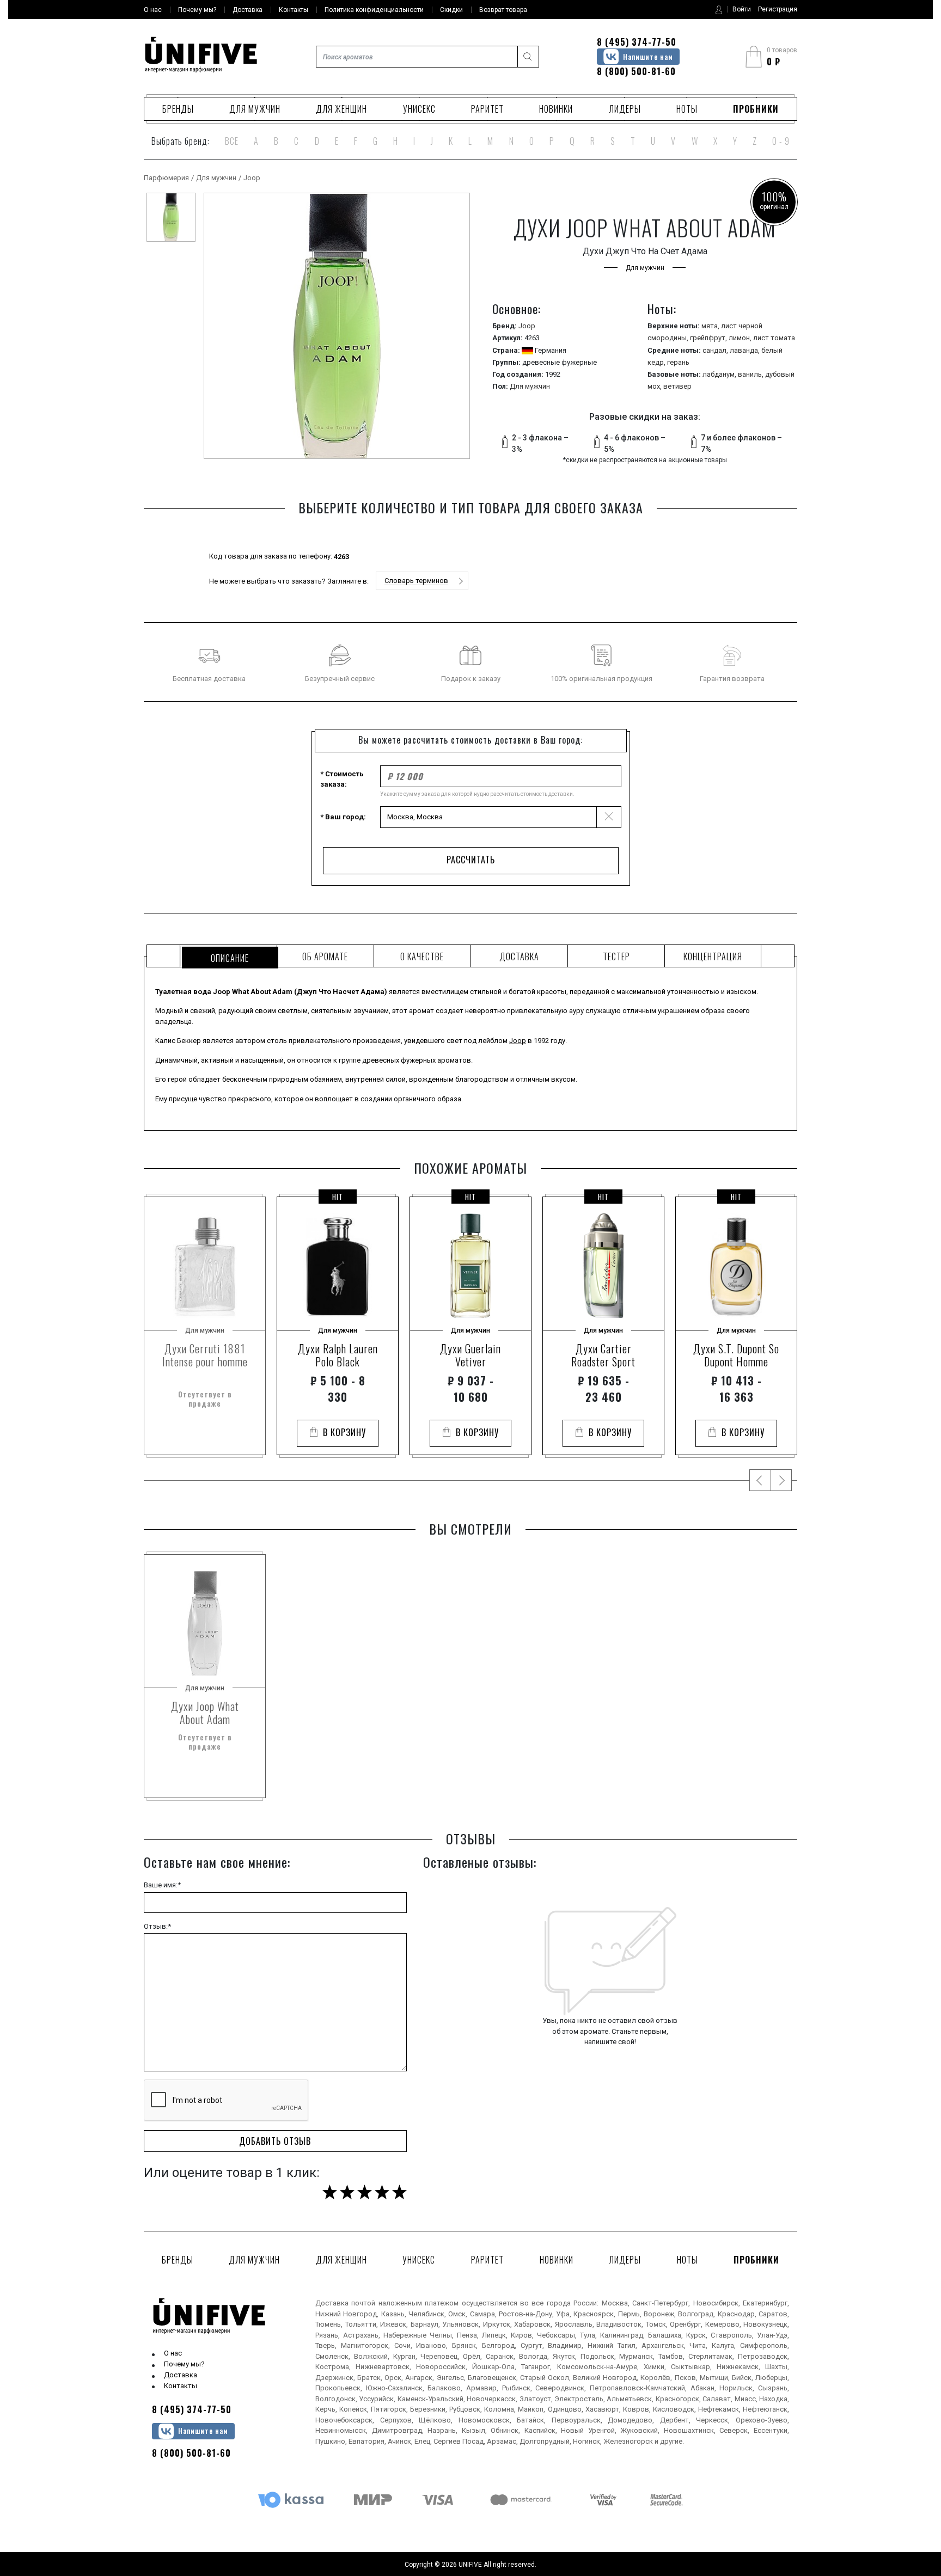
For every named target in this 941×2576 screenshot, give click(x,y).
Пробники (756, 109)
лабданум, (720, 374)
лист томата (774, 338)
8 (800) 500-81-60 (636, 71)
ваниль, (751, 374)
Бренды (178, 109)
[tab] (228, 956)
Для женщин (341, 109)
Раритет (487, 109)
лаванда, (746, 350)
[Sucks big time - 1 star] (330, 2192)
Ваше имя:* (162, 1885)
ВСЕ (232, 141)
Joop (252, 178)
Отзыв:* (157, 1926)
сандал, (716, 350)
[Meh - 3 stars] (365, 2192)
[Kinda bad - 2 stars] (347, 2192)
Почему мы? (184, 2364)
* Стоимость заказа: (342, 779)
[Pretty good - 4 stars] (382, 2192)
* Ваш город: (343, 817)
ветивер (677, 386)
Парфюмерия (166, 178)
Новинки (556, 109)
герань (678, 362)
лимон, (741, 338)
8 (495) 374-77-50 (637, 42)
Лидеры (625, 109)
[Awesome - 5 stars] (399, 2192)
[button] (422, 581)
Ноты (687, 109)
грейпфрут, (709, 338)
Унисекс (419, 109)
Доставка (181, 2375)
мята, (711, 326)
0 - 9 (781, 141)
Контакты (181, 2386)
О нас (173, 2353)
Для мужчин (255, 109)
